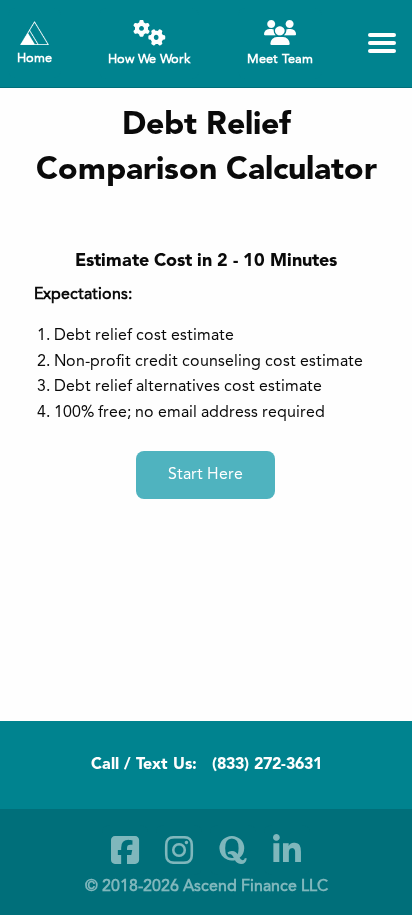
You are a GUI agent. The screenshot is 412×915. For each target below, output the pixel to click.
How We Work (149, 59)
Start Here (205, 475)
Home (34, 58)
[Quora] (233, 850)
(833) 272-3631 (267, 765)
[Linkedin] (287, 850)
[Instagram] (179, 850)
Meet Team (280, 59)
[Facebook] (125, 850)
